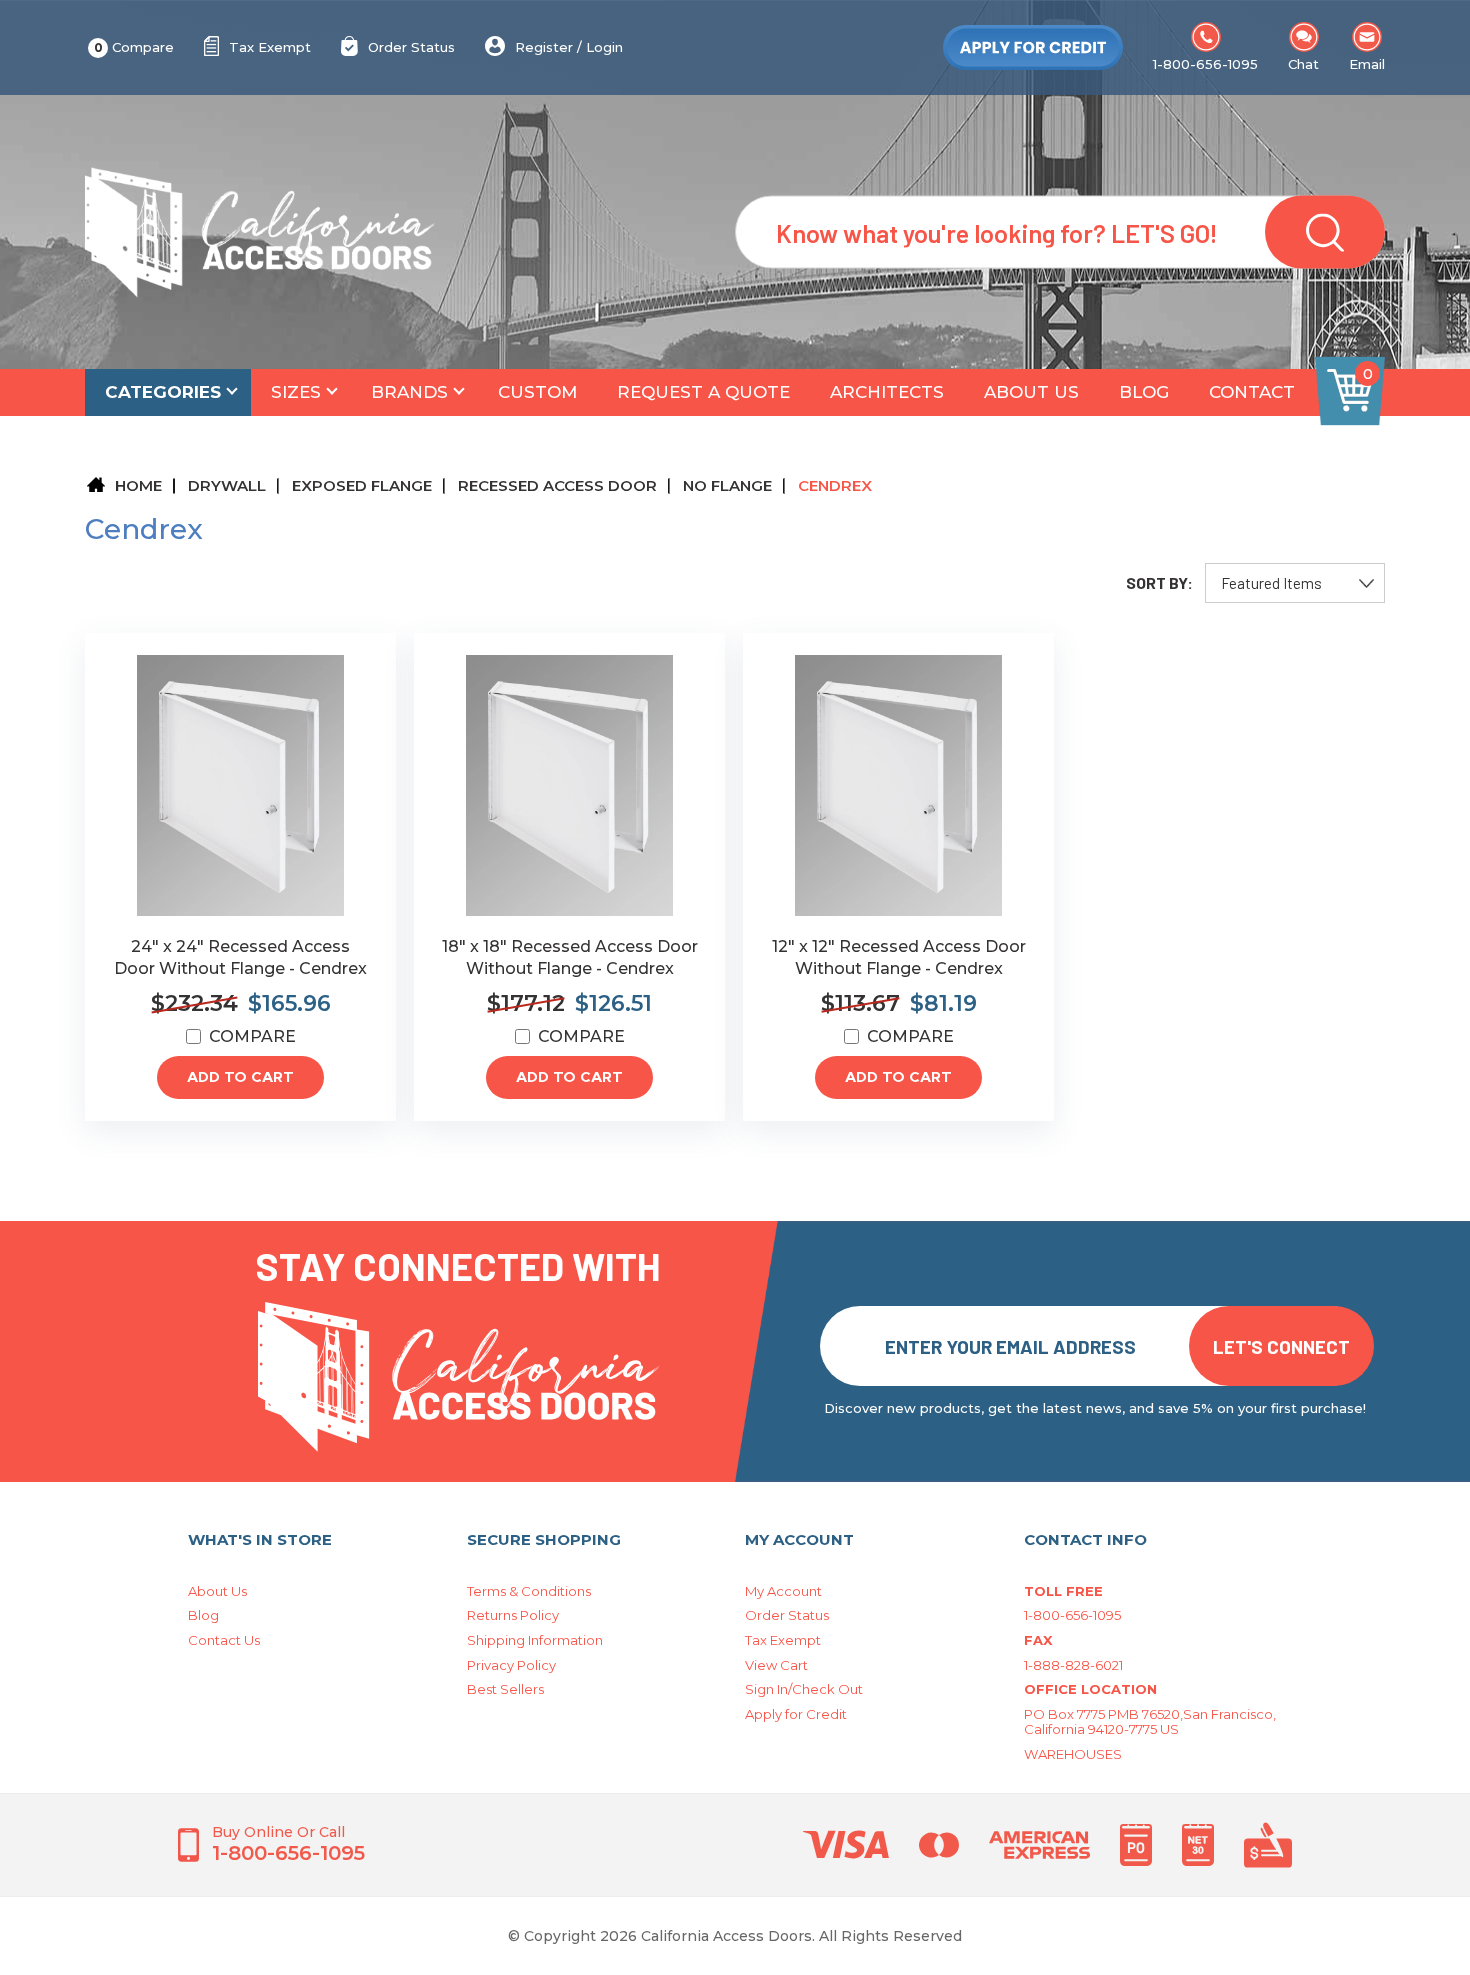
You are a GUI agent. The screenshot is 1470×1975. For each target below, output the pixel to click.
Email (1367, 64)
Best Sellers (505, 1689)
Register (544, 47)
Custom (537, 392)
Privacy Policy (511, 1665)
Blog (1144, 392)
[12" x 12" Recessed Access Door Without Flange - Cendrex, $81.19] (898, 785)
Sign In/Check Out (804, 1689)
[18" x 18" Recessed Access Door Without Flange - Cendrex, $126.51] (569, 785)
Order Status (411, 47)
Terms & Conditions (529, 1591)
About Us (1031, 392)
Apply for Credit (796, 1714)
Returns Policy (513, 1615)
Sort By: (1159, 582)
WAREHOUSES (1073, 1754)
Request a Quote (703, 392)
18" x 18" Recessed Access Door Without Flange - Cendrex (570, 957)
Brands (409, 392)
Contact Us (224, 1640)
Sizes (296, 392)
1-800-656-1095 (1205, 64)
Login (604, 47)
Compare (134, 47)
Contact (1252, 392)
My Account (783, 1591)
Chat (1303, 64)
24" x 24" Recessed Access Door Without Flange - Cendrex (240, 957)
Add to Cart (240, 1077)
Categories (163, 392)
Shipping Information (535, 1640)
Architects (887, 392)
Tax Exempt (270, 47)
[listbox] (1295, 583)
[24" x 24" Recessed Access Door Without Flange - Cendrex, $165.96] (240, 785)
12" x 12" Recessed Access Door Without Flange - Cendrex (899, 957)
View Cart (776, 1665)
